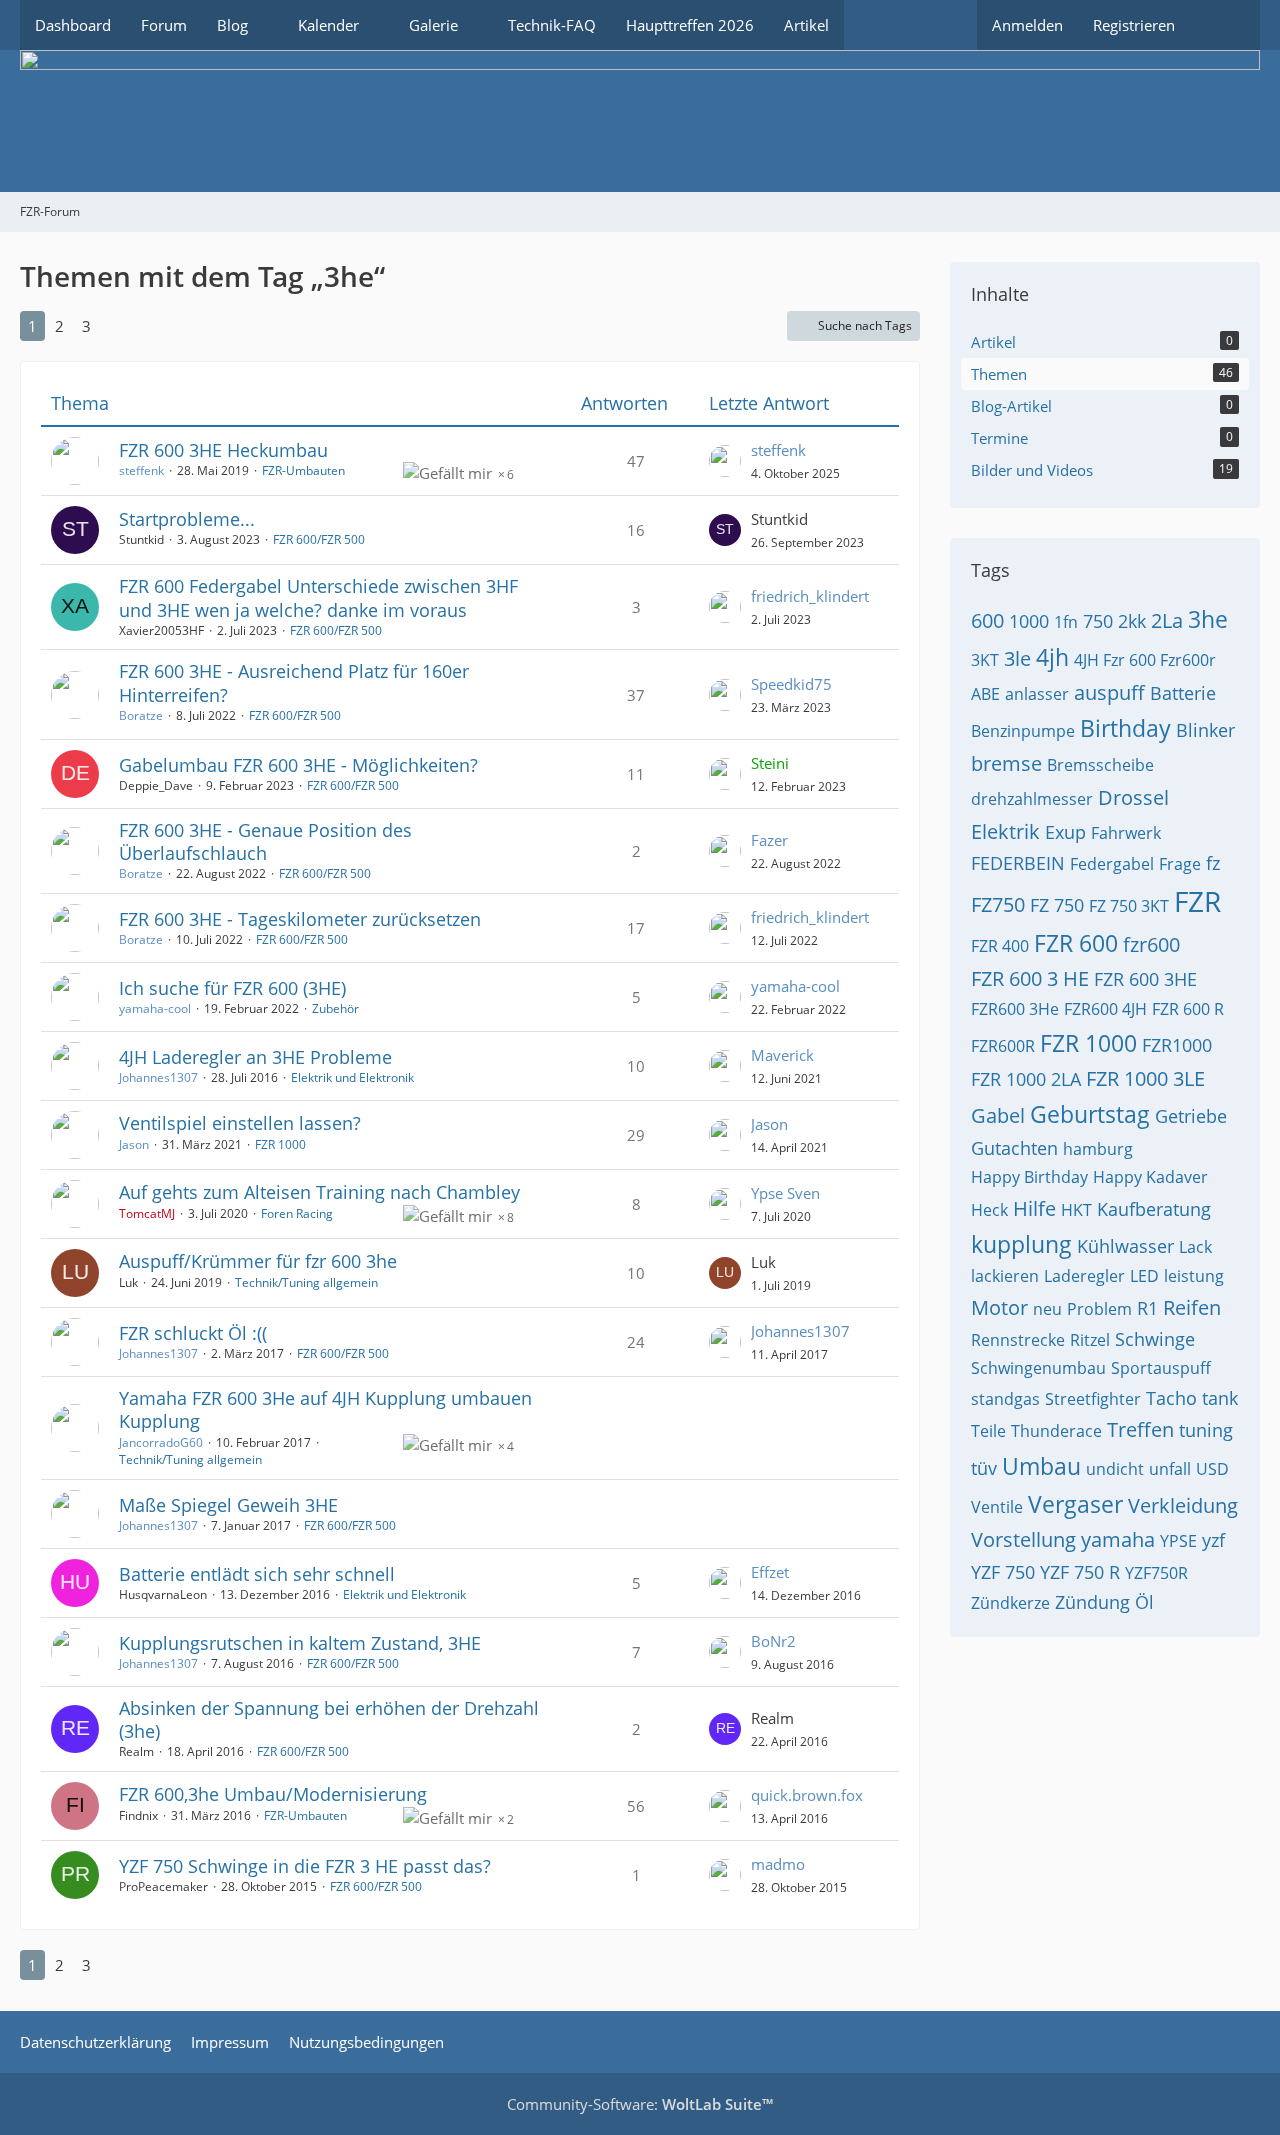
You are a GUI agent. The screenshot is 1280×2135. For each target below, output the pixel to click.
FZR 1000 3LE (1145, 1078)
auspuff (1109, 692)
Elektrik (1005, 831)
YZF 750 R (1080, 1572)
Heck (989, 1210)
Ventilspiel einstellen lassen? (240, 1123)
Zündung (1092, 1602)
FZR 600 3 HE (1030, 978)
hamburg (1098, 1149)
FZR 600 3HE (1145, 979)
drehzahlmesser (1032, 799)
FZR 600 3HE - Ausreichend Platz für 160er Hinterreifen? (294, 682)
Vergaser (1075, 1504)
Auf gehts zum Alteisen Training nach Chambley (319, 1192)
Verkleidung (1183, 1505)
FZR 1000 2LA (1026, 1079)
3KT (985, 660)
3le (1017, 658)
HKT (1076, 1210)
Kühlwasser (1125, 1246)
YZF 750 (1003, 1572)
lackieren (1005, 1276)
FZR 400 (1000, 946)
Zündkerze (1010, 1603)
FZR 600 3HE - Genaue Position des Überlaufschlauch (265, 841)
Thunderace (1056, 1431)
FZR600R (1003, 1046)
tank (1220, 1398)
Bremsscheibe (1100, 765)
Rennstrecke (1018, 1340)
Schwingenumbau (1038, 1368)
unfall (1170, 1469)
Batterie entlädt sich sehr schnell (257, 1574)
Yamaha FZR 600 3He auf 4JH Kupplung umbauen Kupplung (325, 1409)
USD (1212, 1469)
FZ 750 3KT (1129, 906)
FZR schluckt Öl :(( (193, 1333)
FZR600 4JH (1105, 1009)
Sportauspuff (1161, 1368)
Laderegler (1084, 1276)
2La (1167, 620)
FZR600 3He (1015, 1009)
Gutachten (1014, 1148)
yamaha (1118, 1539)
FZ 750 (1057, 905)
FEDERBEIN (1018, 863)
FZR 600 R (1188, 1009)
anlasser (1037, 694)
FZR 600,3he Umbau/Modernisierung (273, 1794)
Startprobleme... (187, 519)
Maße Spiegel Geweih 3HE (228, 1505)
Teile (988, 1431)
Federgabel (1112, 864)
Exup (1065, 832)
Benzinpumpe (1023, 731)
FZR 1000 (280, 1144)
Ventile (997, 1507)
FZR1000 (1177, 1045)
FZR (1197, 901)
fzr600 (1151, 944)
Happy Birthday (1029, 1177)
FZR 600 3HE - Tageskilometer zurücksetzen (300, 919)
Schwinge (1155, 1339)
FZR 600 (1076, 943)
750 (1098, 621)
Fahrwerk (1126, 833)
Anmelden (1027, 25)
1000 (1029, 621)
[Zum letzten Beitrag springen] (725, 461)
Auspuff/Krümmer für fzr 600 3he (258, 1261)
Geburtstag (1090, 1114)
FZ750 (998, 904)
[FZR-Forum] (640, 121)
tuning (1206, 1430)
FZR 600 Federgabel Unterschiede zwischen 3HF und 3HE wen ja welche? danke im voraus (318, 597)
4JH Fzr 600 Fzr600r (1145, 660)
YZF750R (1156, 1573)
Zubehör (335, 1008)
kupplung (1021, 1244)
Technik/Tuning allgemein (306, 1282)
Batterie (1183, 693)
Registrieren (1134, 25)
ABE (985, 694)
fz (1213, 863)
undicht (1115, 1469)
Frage (1180, 864)
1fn (1066, 622)
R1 (1147, 1308)
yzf (1213, 1540)
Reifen (1192, 1307)
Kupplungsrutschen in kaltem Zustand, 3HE (300, 1643)
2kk (1132, 621)
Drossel (1133, 797)
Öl (1144, 1602)
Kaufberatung (1154, 1209)
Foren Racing (297, 1213)
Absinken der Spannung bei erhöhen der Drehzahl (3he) (329, 1719)
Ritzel (1090, 1340)
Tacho (1171, 1398)
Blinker (1205, 730)
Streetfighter (1093, 1399)
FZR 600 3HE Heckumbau (223, 450)
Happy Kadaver (1150, 1177)
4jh (1052, 657)
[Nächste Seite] (119, 326)
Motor (999, 1307)
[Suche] (1225, 25)
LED (1144, 1276)
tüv (984, 1468)
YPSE (1178, 1541)
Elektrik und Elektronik (352, 1077)
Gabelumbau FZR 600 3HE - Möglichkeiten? (298, 765)
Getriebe (1191, 1116)
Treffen (1140, 1429)
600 (987, 620)
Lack (1195, 1247)
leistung (1194, 1276)
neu (1047, 1309)
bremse (1006, 763)
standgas (1005, 1399)
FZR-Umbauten (303, 470)
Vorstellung (1023, 1539)
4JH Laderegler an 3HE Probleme (255, 1057)
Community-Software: (640, 2104)
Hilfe (1034, 1208)
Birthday (1125, 728)
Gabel (998, 1115)
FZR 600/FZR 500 (319, 539)
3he (1208, 619)
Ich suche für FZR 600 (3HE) (232, 988)
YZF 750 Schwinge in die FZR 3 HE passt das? (305, 1866)
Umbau (1041, 1466)
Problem (1099, 1309)
